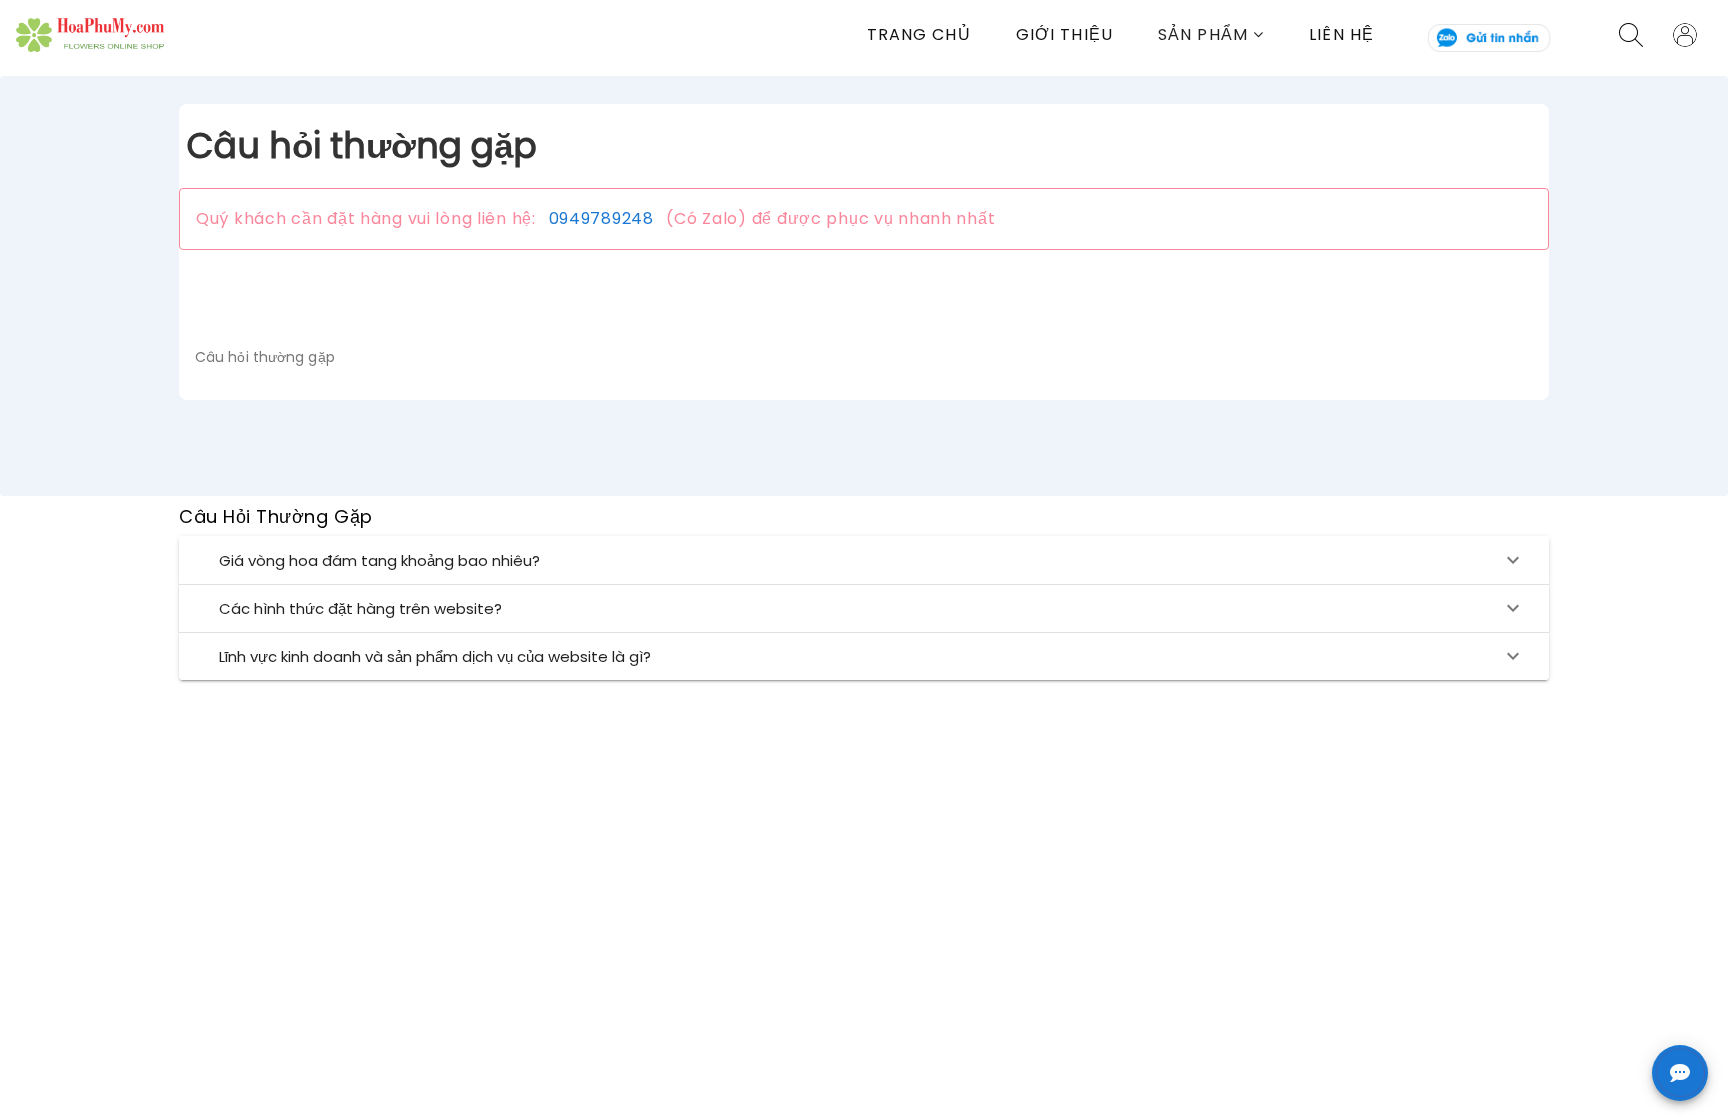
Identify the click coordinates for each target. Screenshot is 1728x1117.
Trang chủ (919, 34)
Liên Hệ (1341, 34)
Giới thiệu (1064, 34)
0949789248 (601, 218)
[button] (1233, 34)
